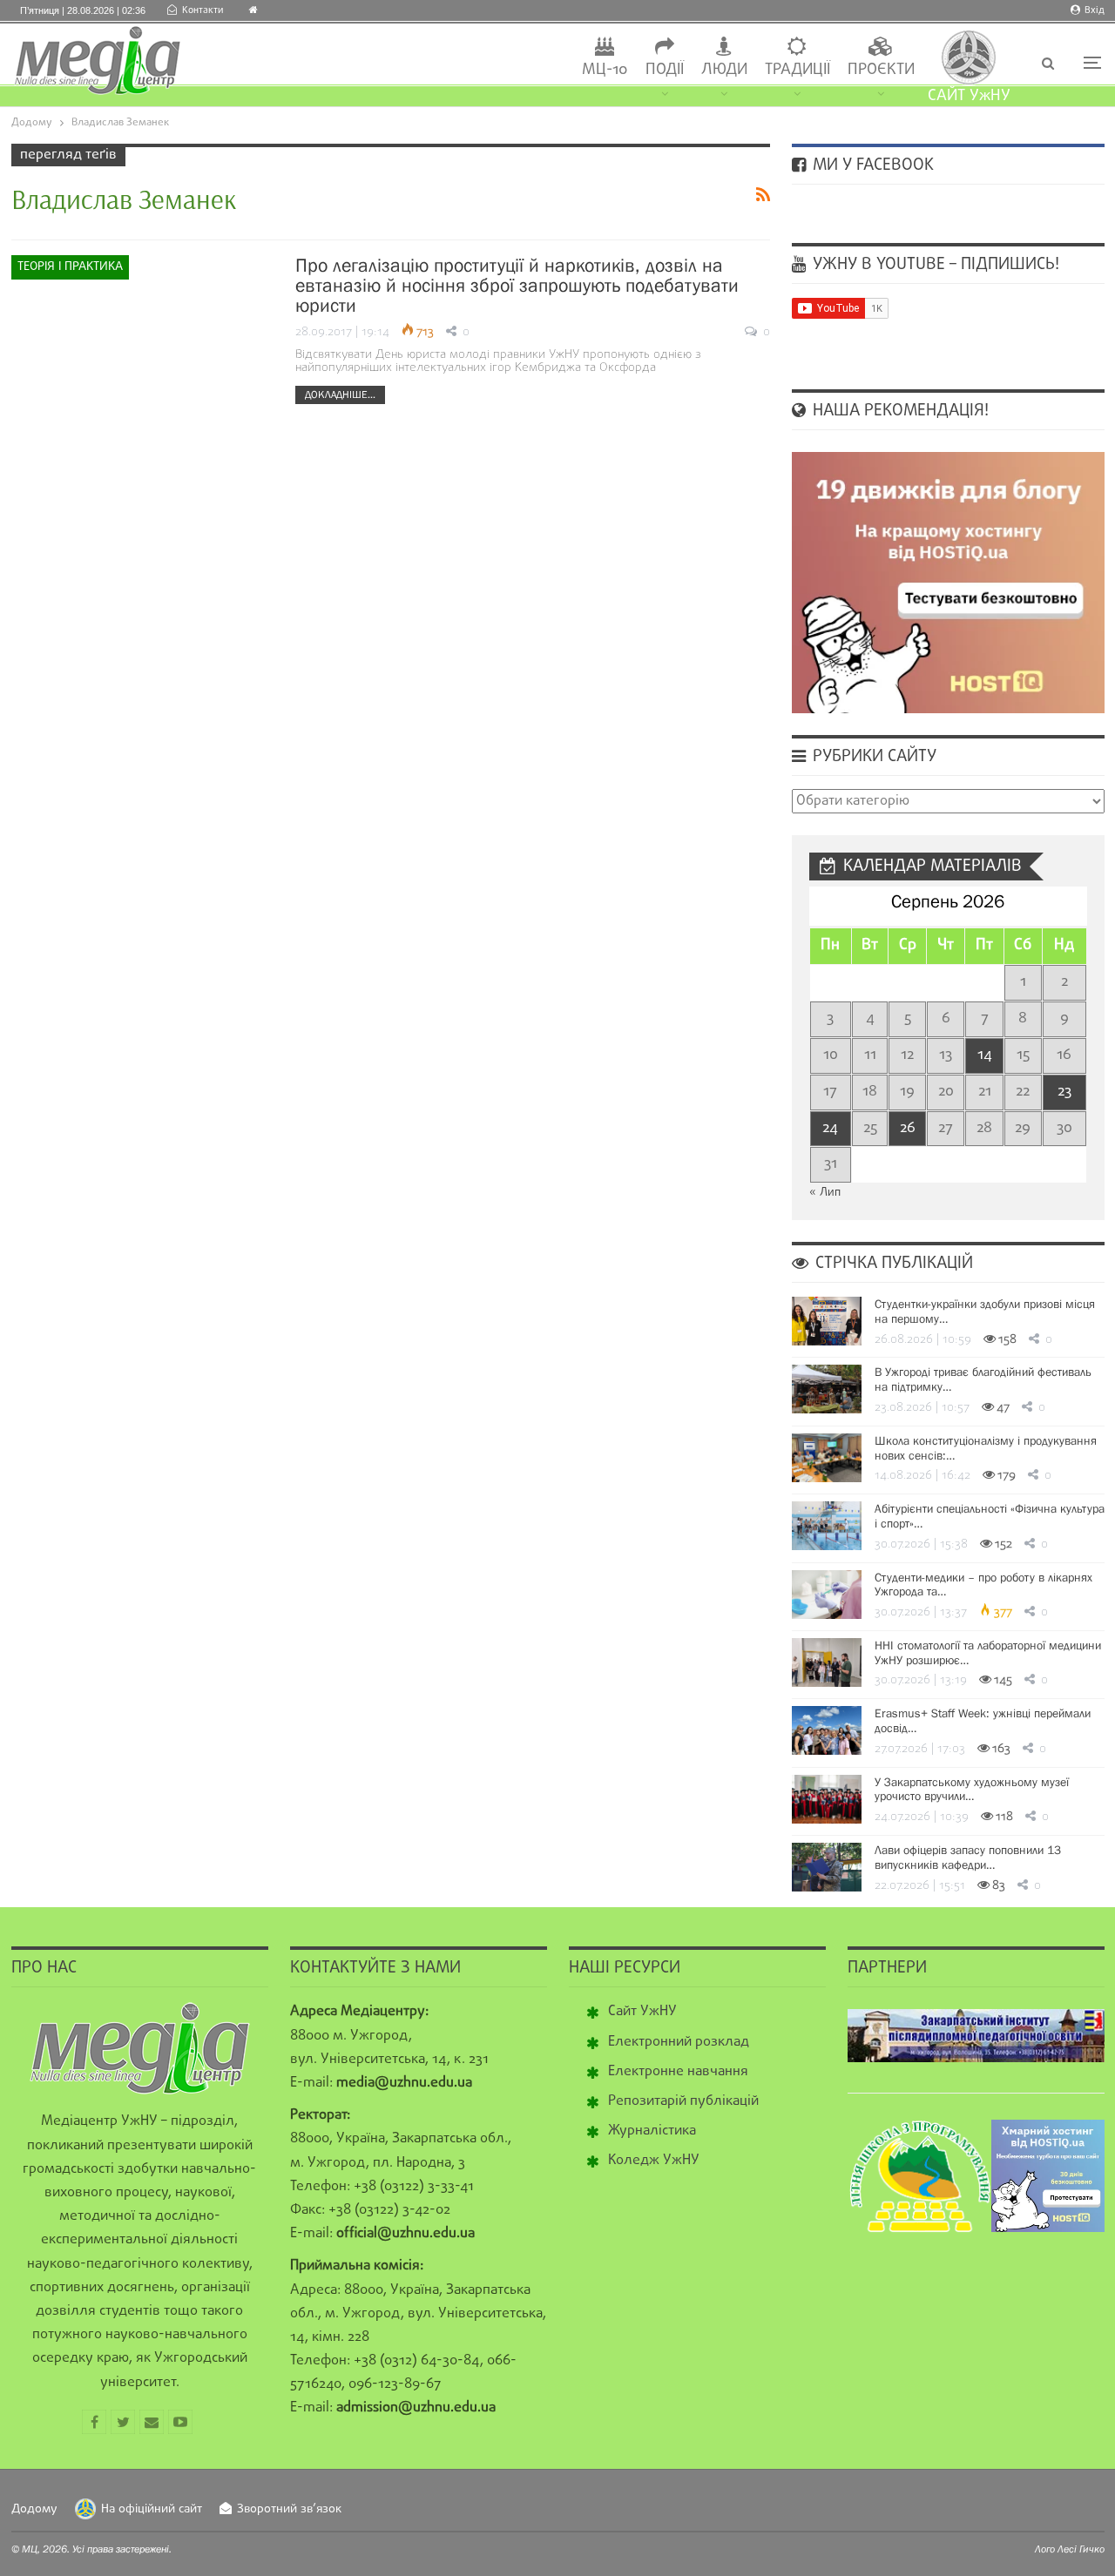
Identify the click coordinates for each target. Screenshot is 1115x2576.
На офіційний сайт (152, 2509)
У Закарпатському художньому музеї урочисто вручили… (972, 1789)
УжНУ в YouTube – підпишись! (934, 265)
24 (830, 1128)
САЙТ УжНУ (969, 96)
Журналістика (652, 2131)
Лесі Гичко (1081, 2549)
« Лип (825, 1193)
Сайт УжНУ (642, 2012)
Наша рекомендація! (899, 411)
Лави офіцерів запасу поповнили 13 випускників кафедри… (968, 1857)
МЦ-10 (605, 70)
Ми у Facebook (871, 165)
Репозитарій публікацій (683, 2101)
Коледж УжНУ (654, 2161)
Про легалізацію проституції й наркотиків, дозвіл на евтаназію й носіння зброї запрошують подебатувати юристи (517, 285)
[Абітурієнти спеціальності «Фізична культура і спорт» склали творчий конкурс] (827, 1526)
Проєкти (881, 70)
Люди (724, 70)
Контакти (203, 10)
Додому (34, 2509)
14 (985, 1055)
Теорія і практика (70, 267)
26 (908, 1128)
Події (665, 70)
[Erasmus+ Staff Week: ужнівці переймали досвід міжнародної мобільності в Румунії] (827, 1730)
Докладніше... (340, 394)
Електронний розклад (679, 2042)
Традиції (797, 70)
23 (1064, 1092)
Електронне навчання (678, 2072)
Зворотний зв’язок (289, 2509)
